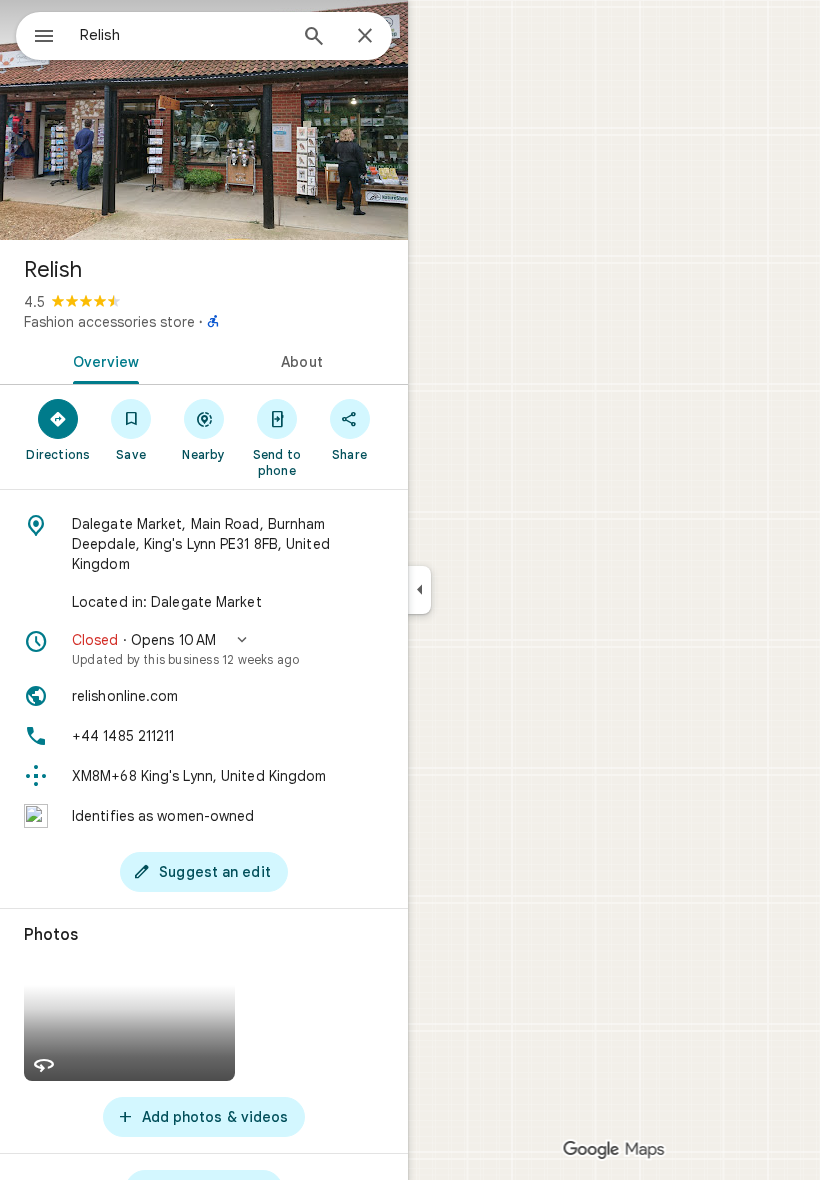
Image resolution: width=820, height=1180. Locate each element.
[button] (204, 649)
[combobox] (183, 35)
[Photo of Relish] (204, 120)
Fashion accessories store (109, 322)
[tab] (102, 360)
